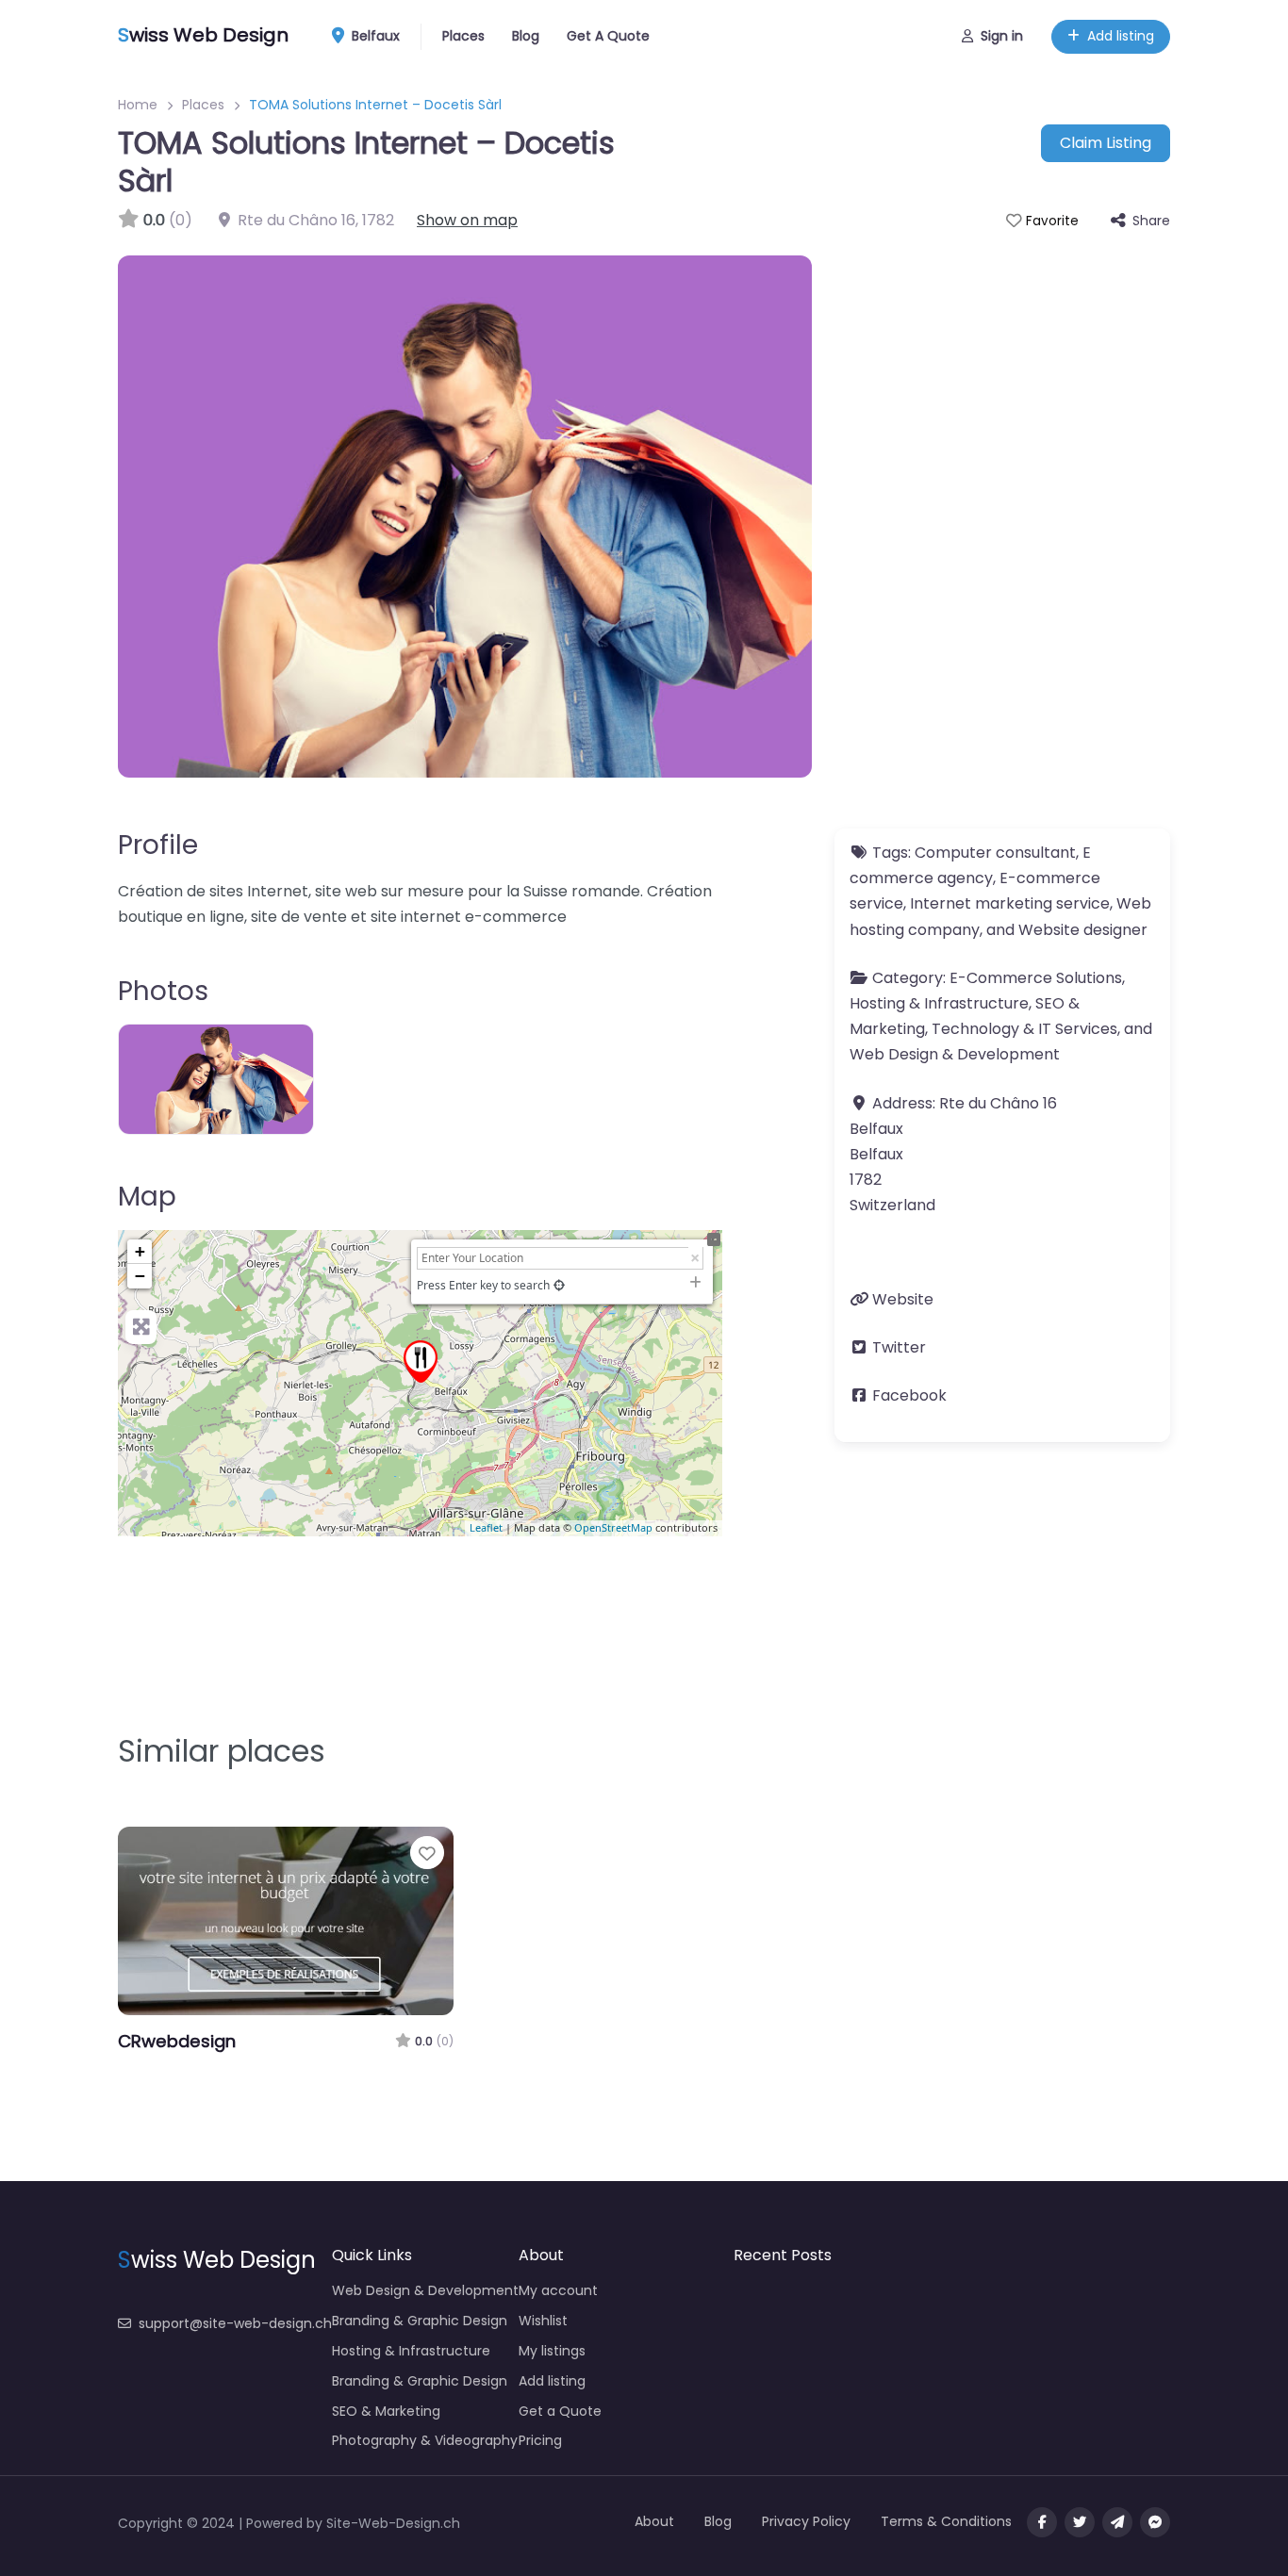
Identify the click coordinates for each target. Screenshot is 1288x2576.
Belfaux (374, 36)
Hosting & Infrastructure (939, 1003)
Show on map (467, 220)
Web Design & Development (955, 1054)
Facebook (909, 1395)
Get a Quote (560, 2411)
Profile (158, 845)
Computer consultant (995, 853)
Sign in (1002, 36)
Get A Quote (608, 36)
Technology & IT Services (1024, 1029)
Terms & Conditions (946, 2521)
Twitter (899, 1347)
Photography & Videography (425, 2440)
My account (558, 2290)
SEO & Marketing (386, 2411)
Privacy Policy (806, 2521)
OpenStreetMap (613, 1527)
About (654, 2521)
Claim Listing (1106, 143)
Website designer (1083, 930)
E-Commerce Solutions (1036, 978)
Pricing (540, 2440)
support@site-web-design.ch (235, 2323)
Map (147, 1197)
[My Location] (559, 1285)
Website (903, 1299)
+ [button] (140, 1251)
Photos (163, 991)
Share (1151, 221)
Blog (526, 36)
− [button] (140, 1276)
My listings (552, 2351)
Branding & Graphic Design (420, 2321)
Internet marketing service (1010, 903)
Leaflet (486, 1527)
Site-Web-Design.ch (393, 2523)
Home (138, 105)
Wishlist (543, 2321)
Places (463, 36)
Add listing (1121, 36)
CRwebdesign (177, 2041)
